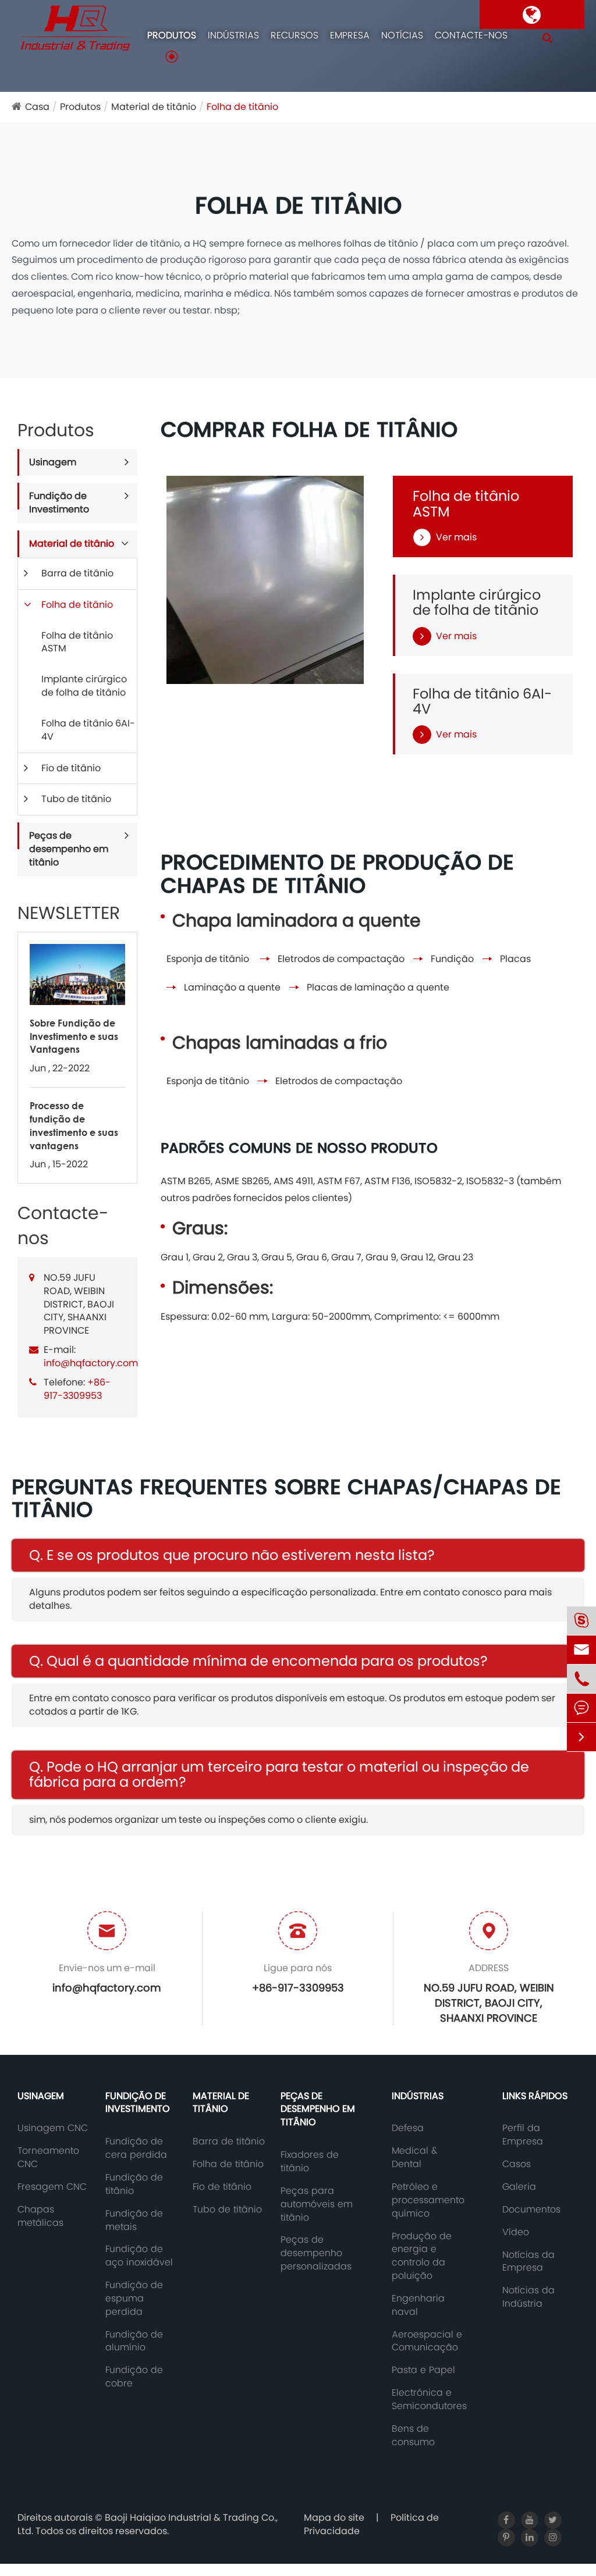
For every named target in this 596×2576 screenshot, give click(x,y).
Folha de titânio (242, 107)
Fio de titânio (71, 768)
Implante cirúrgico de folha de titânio (84, 686)
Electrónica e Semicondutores (429, 2399)
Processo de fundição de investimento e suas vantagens (74, 1125)
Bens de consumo (413, 2436)
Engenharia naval (418, 2305)
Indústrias (233, 35)
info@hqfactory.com (91, 1363)
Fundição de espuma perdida (134, 2299)
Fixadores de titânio (310, 2162)
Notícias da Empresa (528, 2262)
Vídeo (516, 2232)
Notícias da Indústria (528, 2297)
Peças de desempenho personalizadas (316, 2253)
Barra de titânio (77, 573)
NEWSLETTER (69, 913)
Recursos (295, 35)
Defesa (408, 2128)
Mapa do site (334, 2518)
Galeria (519, 2187)
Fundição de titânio (134, 2184)
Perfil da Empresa (523, 2135)
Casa (37, 107)
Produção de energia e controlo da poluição (422, 2256)
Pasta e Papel (423, 2370)
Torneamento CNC (48, 2158)
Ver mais (456, 537)
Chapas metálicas (40, 2216)
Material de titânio (154, 107)
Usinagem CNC (53, 2128)
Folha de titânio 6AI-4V (88, 730)
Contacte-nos (471, 35)
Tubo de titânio (76, 799)
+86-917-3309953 (77, 1389)
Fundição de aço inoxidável (139, 2256)
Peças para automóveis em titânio (317, 2204)
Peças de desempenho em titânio (69, 849)
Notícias (402, 35)
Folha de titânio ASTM (77, 642)
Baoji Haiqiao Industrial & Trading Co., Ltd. (148, 2524)
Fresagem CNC (52, 2187)
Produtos (172, 35)
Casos (517, 2164)
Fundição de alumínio (134, 2341)
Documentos (531, 2210)
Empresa (350, 35)
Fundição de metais (134, 2220)
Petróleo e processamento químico (428, 2200)
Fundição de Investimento (59, 503)
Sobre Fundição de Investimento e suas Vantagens (74, 1036)
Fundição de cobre (134, 2377)
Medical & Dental (415, 2158)
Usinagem (53, 462)
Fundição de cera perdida (136, 2148)
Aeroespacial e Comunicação (427, 2341)
